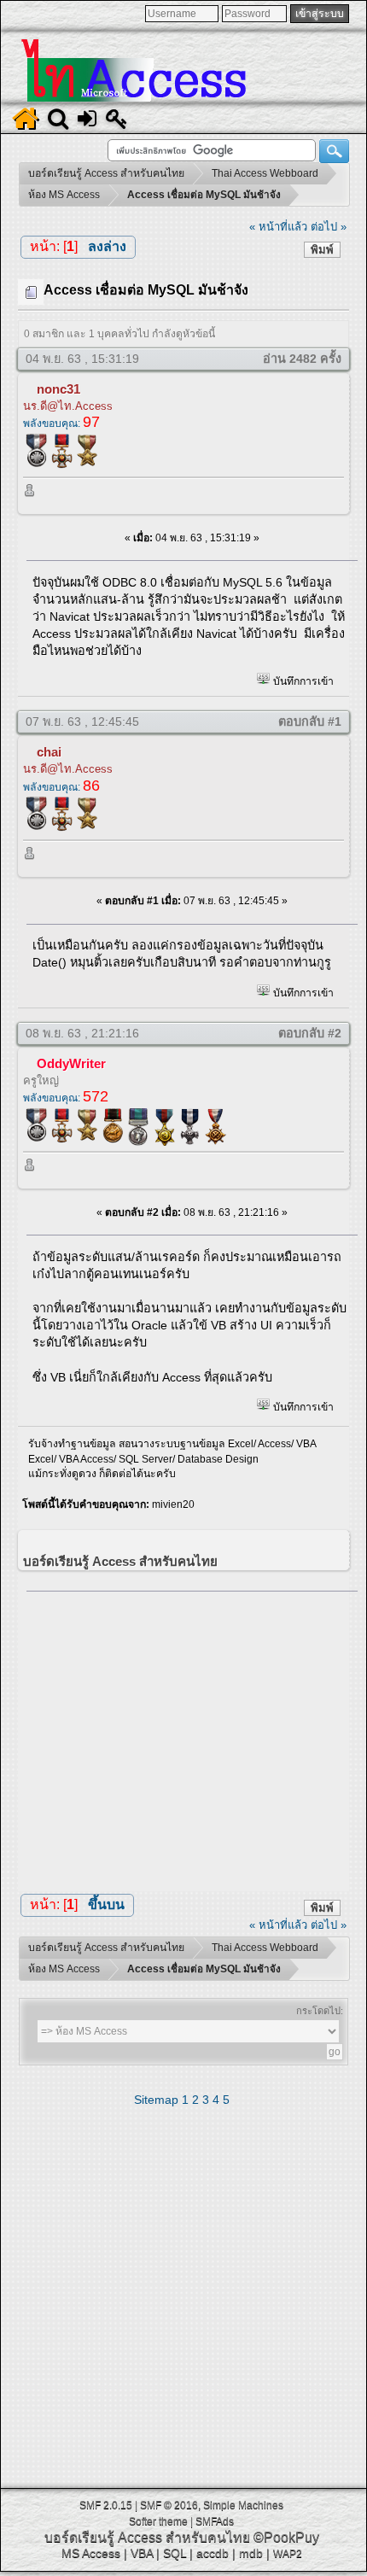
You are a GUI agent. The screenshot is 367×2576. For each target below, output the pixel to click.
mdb (251, 2553)
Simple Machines (243, 2505)
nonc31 (58, 389)
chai (49, 752)
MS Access (91, 2553)
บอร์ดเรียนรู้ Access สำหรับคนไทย (147, 2537)
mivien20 (173, 1504)
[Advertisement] (192, 1737)
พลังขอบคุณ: (61, 423)
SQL (175, 2553)
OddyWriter (71, 1063)
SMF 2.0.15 (106, 2505)
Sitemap (156, 2100)
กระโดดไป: (320, 2011)
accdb (213, 2553)
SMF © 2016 (169, 2505)
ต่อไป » (329, 227)
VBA (142, 2553)
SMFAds (215, 2521)
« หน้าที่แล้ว (278, 227)
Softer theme (158, 2521)
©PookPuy (286, 2537)
